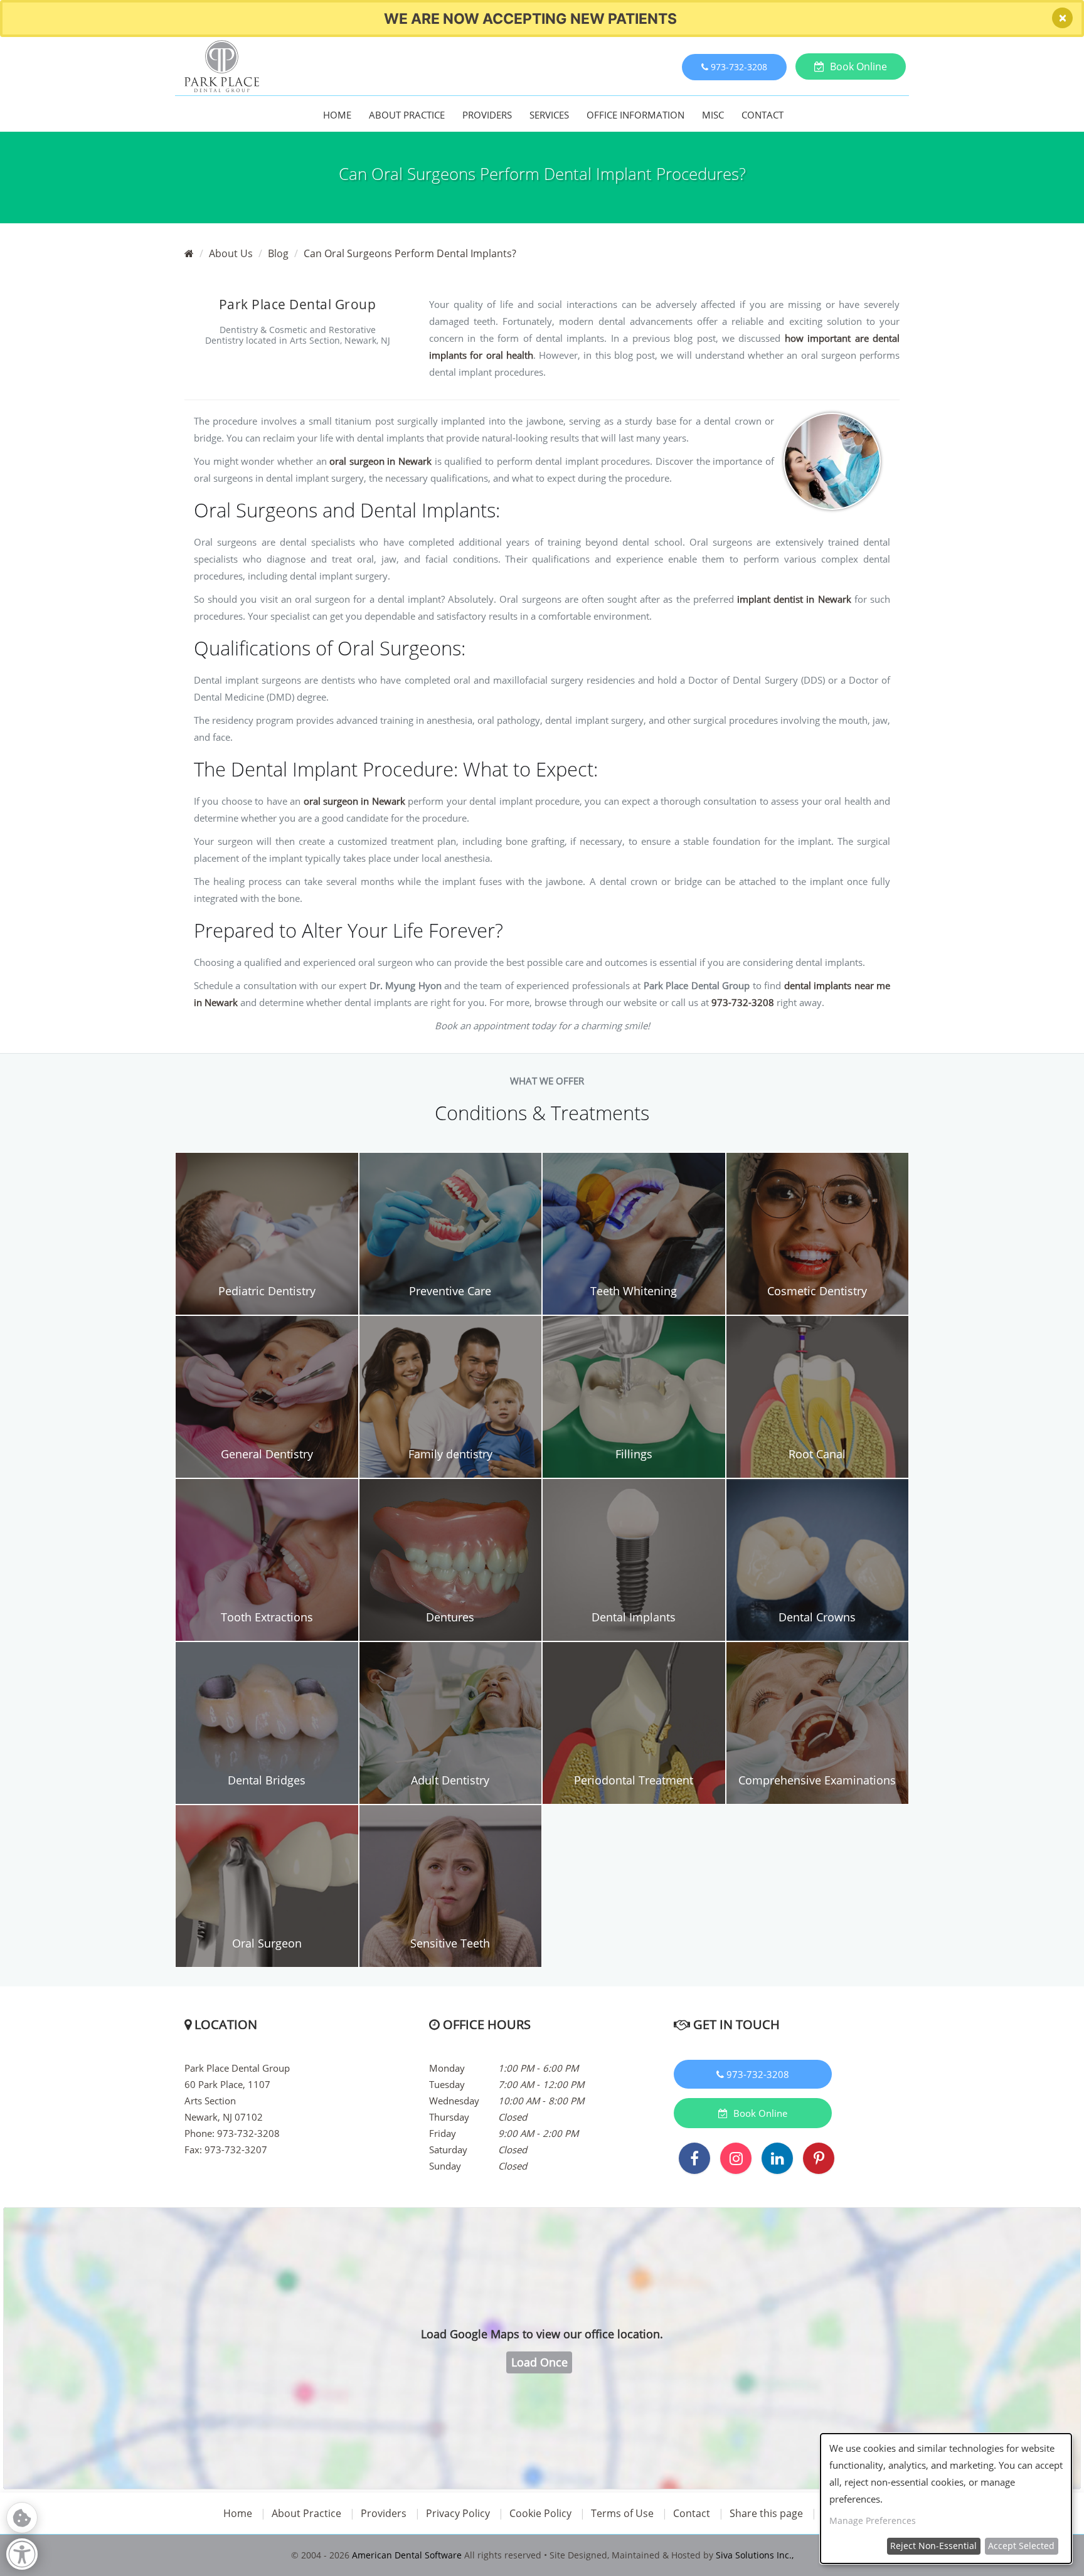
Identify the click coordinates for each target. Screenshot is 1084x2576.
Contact (763, 115)
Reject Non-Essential (933, 2546)
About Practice (407, 115)
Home (337, 115)
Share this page (766, 2513)
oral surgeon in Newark (380, 461)
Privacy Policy (458, 2513)
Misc (713, 115)
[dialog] (946, 2499)
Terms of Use (622, 2513)
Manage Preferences (873, 2520)
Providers (487, 115)
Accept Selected (1021, 2546)
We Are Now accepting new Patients (530, 19)
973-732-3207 (236, 2149)
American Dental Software (408, 2555)
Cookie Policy (540, 2513)
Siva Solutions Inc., (755, 2555)
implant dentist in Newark (794, 599)
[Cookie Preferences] (22, 2518)
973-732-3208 (743, 1002)
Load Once (539, 2362)
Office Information (635, 115)
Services (549, 115)
